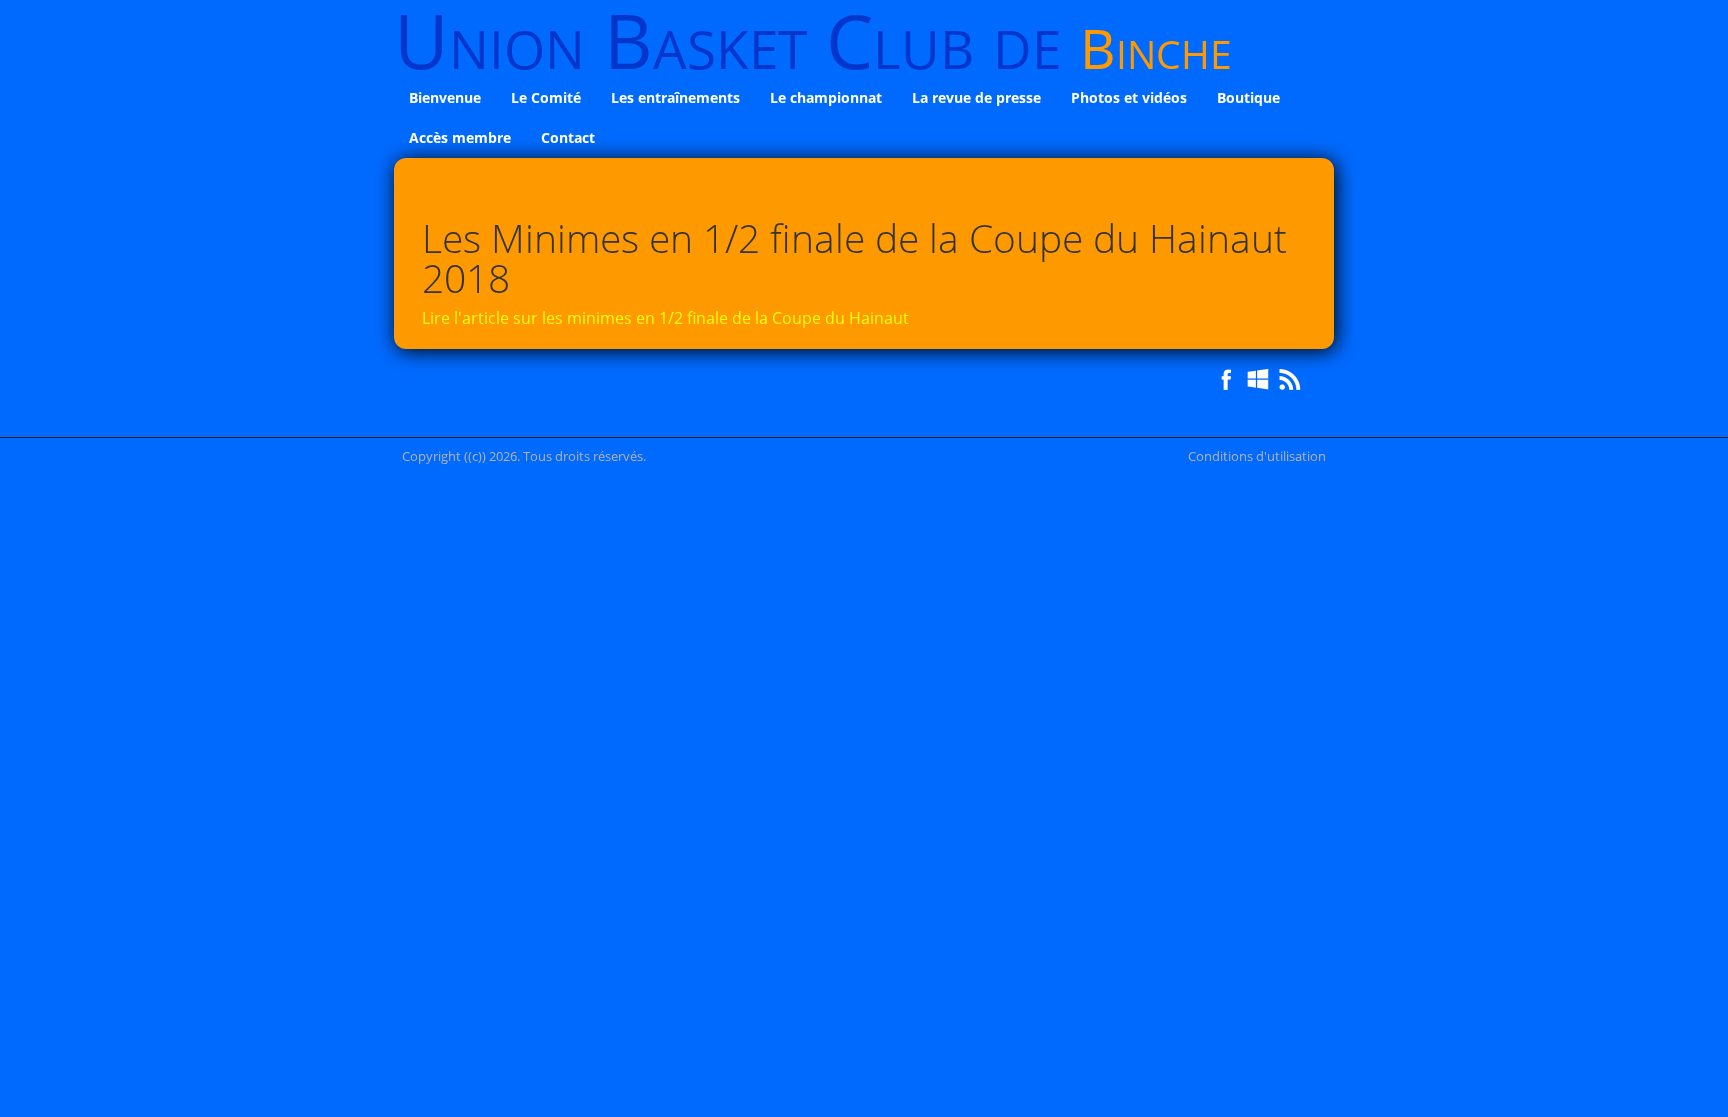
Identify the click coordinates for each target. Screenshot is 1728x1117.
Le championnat (826, 97)
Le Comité (546, 97)
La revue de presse (976, 97)
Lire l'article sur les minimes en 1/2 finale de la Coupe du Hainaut (665, 318)
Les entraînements (675, 97)
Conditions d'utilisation (1257, 456)
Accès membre (460, 137)
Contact (568, 137)
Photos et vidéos (1129, 97)
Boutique (1248, 97)
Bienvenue (445, 97)
